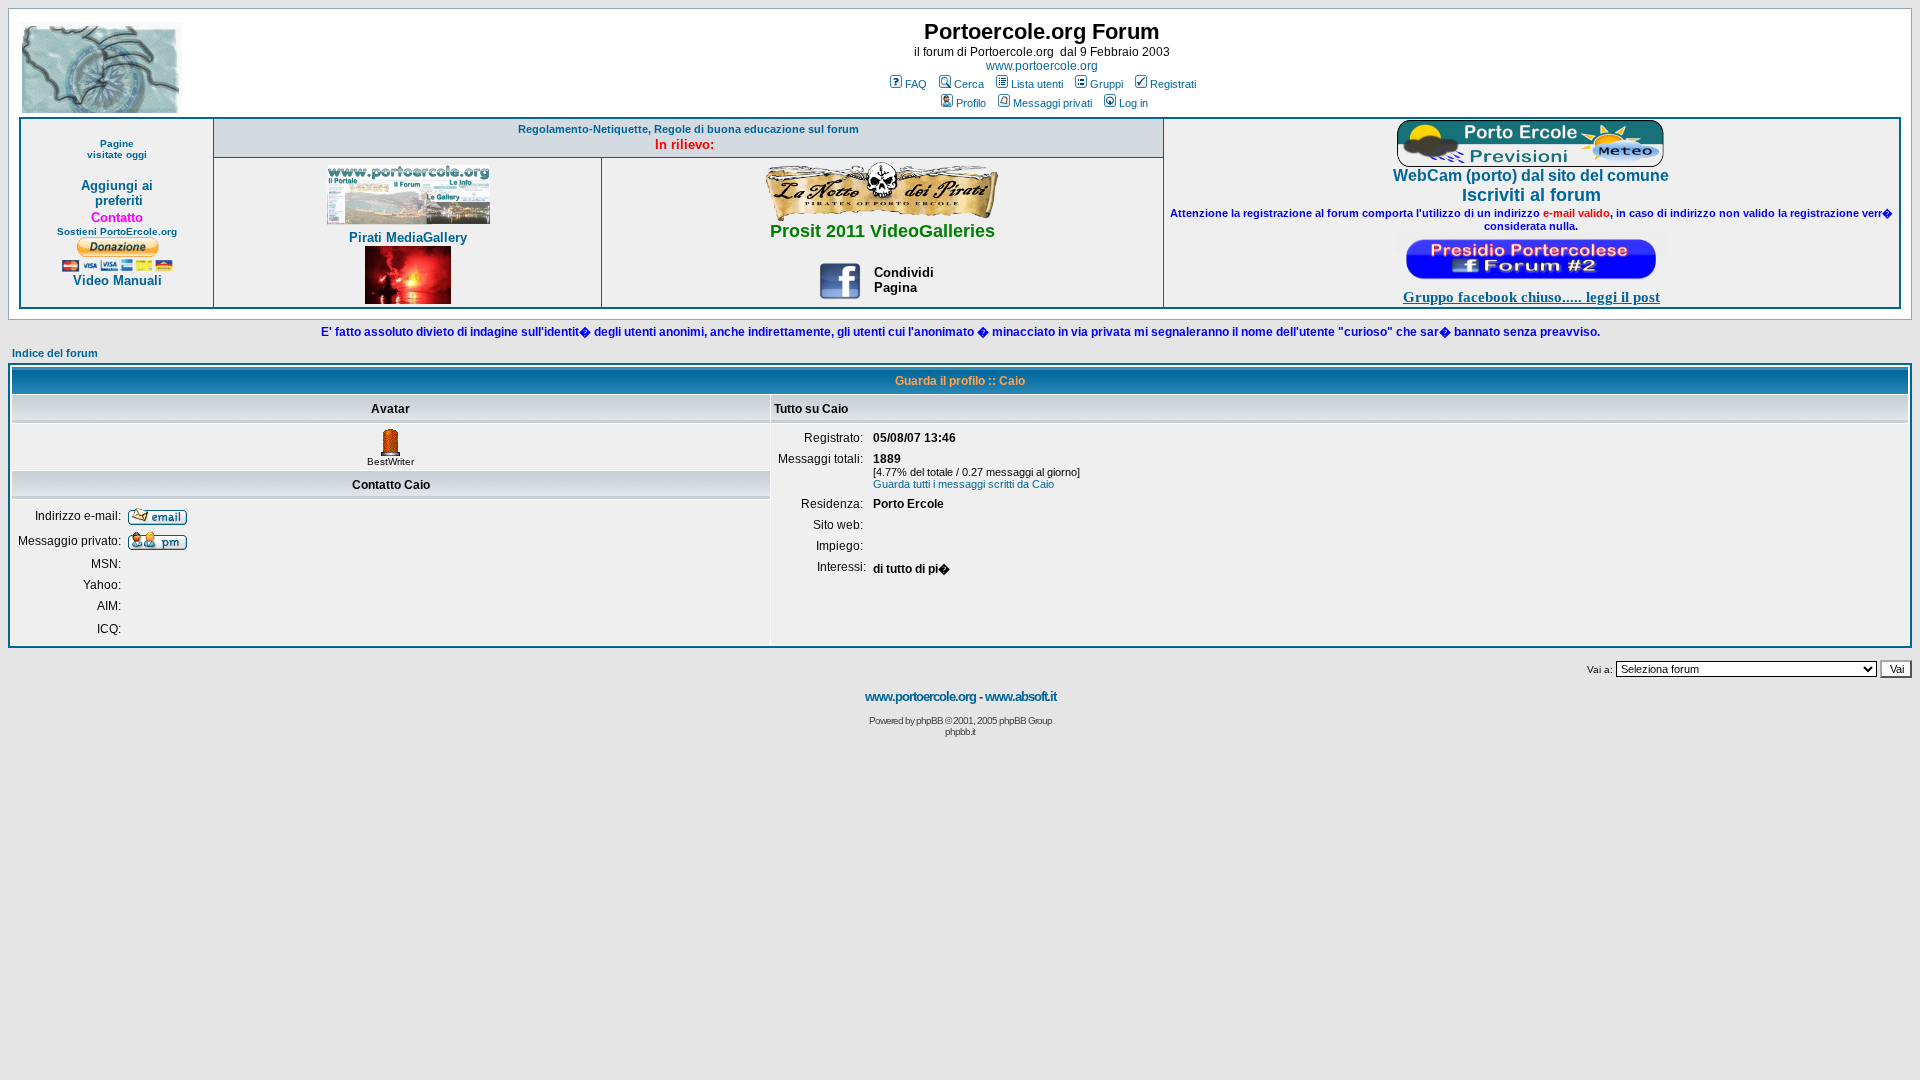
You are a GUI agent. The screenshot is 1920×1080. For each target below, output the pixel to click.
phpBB (929, 720)
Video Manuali (117, 280)
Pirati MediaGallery (408, 237)
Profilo (971, 103)
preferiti (117, 200)
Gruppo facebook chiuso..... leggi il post (1531, 297)
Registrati (1173, 84)
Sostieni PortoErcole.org (117, 231)
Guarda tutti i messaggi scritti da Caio (963, 484)
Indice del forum (55, 353)
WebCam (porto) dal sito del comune (1531, 175)
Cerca (969, 84)
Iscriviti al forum (1531, 195)
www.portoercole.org (1042, 66)
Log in (1133, 103)
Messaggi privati (1052, 103)
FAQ (916, 84)
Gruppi (1106, 84)
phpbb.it (960, 731)
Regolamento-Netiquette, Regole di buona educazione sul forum (688, 129)
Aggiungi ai (117, 185)
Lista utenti (1037, 84)
